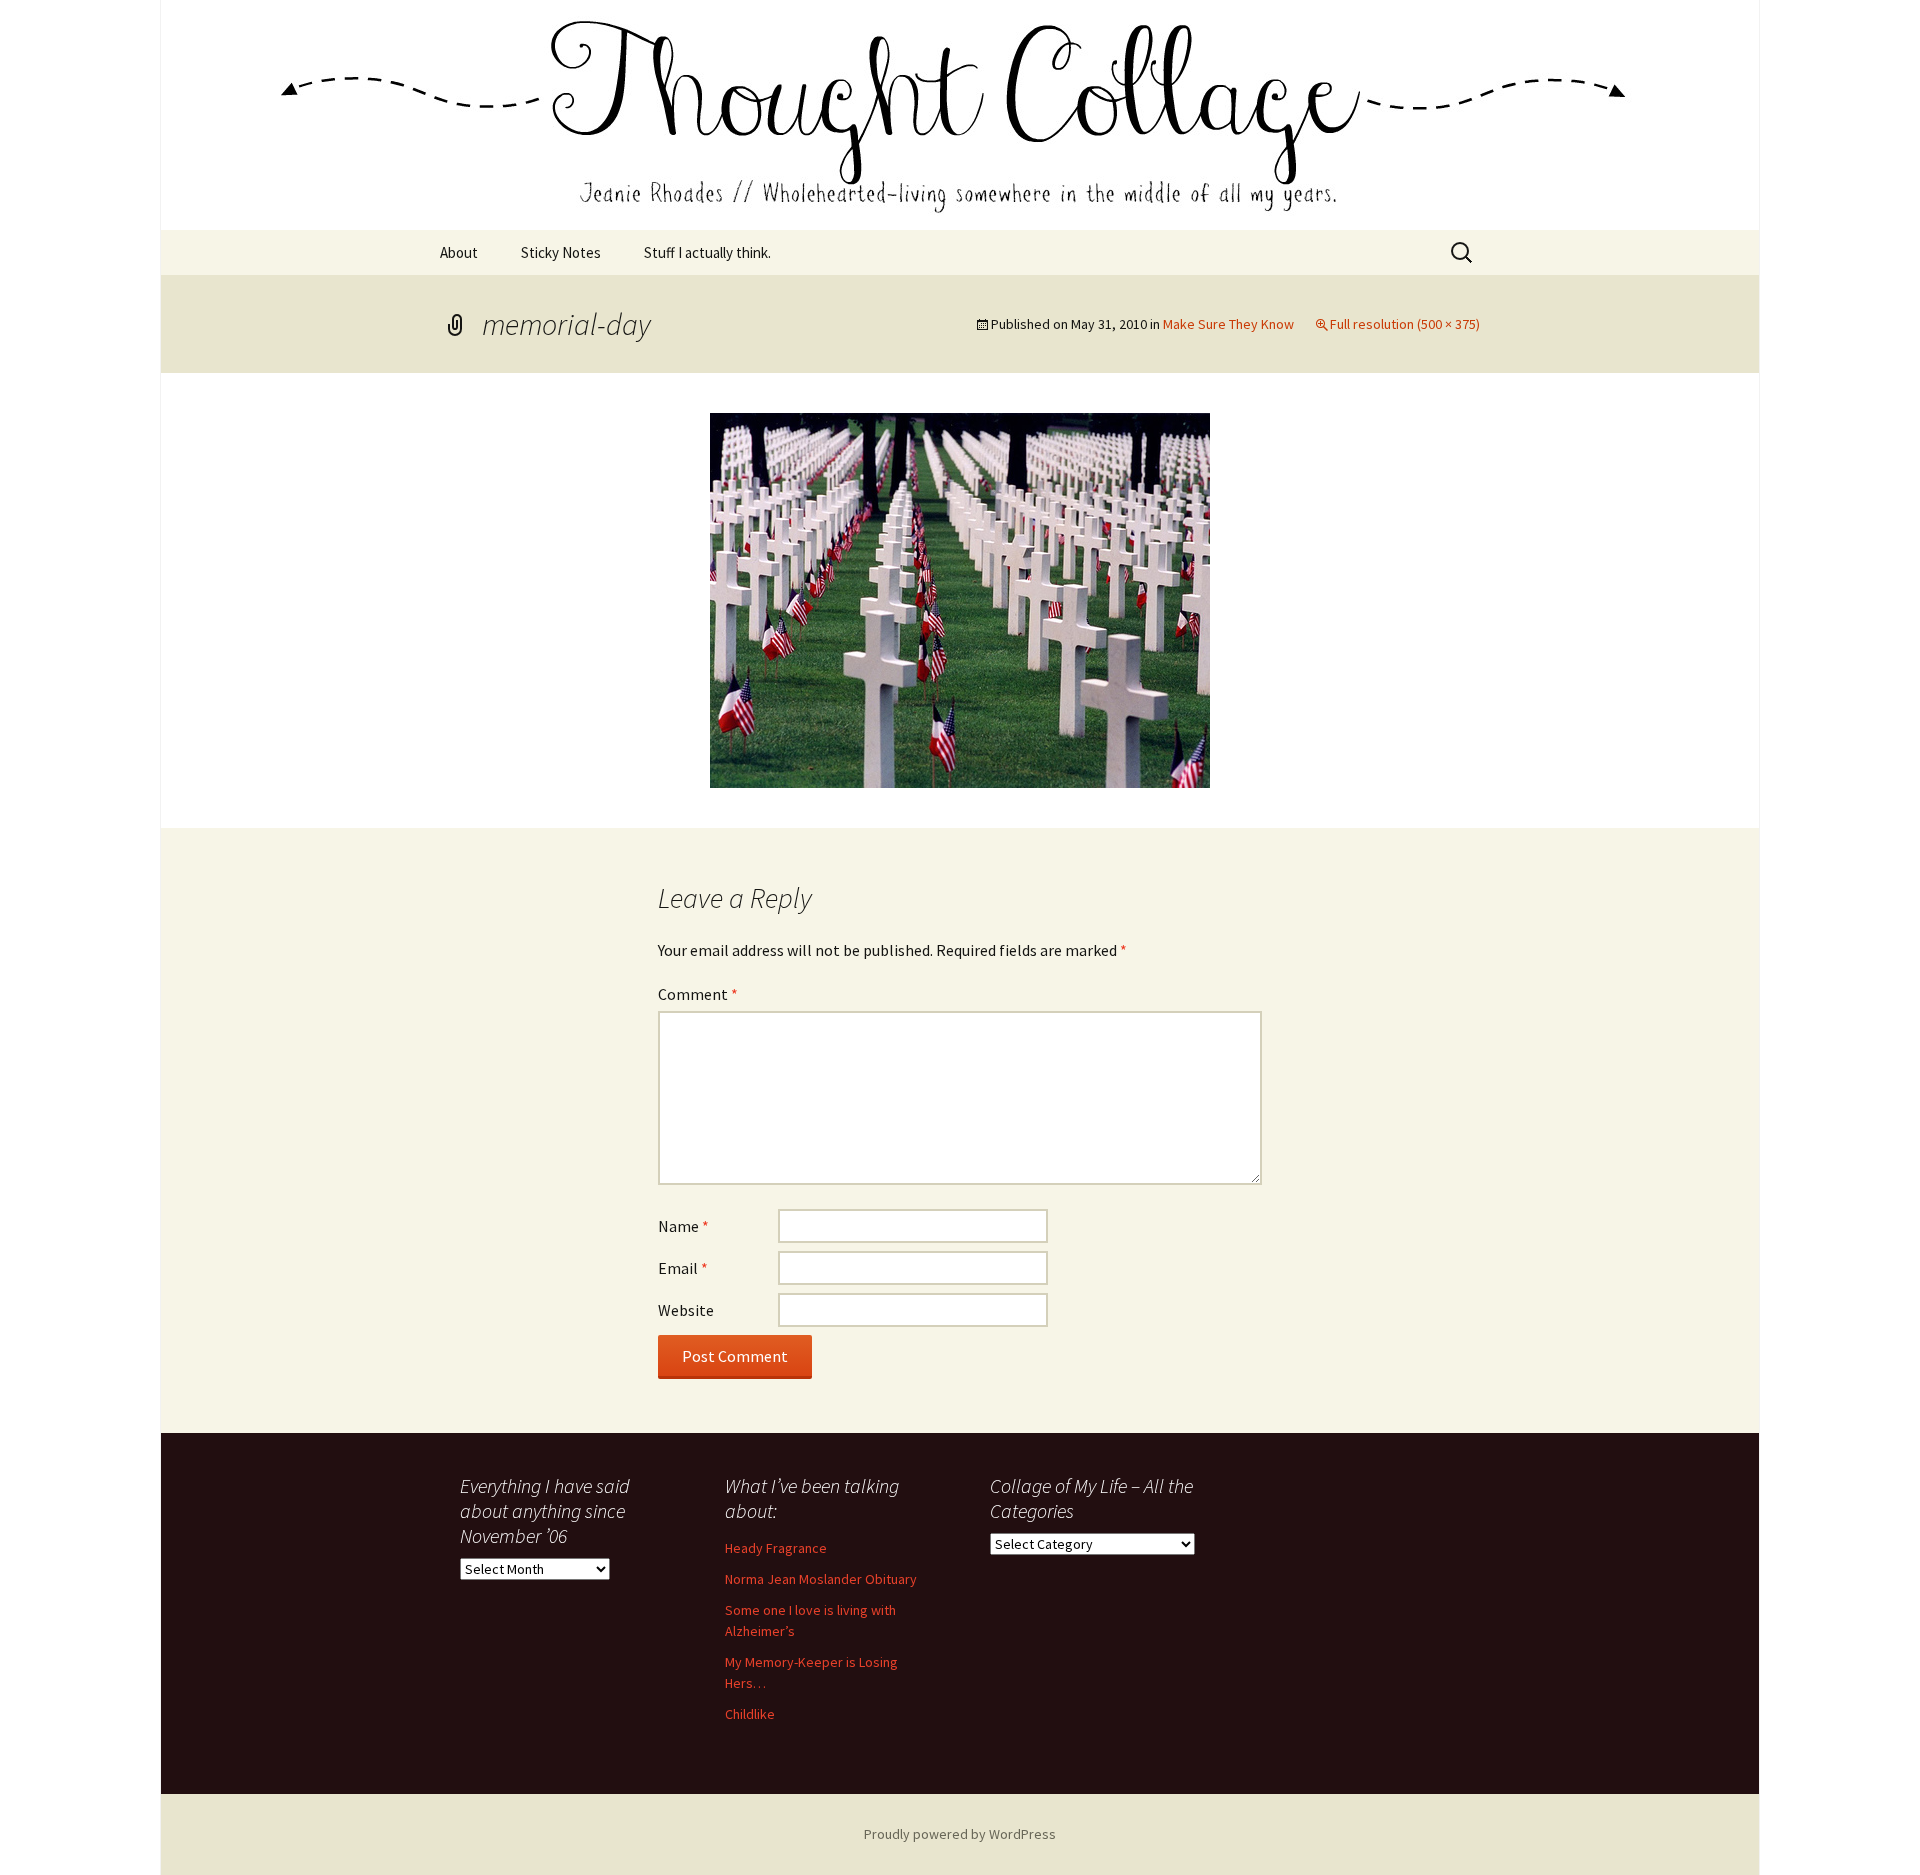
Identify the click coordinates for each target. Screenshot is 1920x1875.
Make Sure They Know (1228, 324)
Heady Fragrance (776, 1548)
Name (683, 1226)
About (459, 252)
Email (683, 1268)
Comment (698, 994)
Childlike (750, 1714)
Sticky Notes (561, 252)
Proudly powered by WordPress (960, 1834)
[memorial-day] (960, 598)
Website (686, 1310)
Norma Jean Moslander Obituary (821, 1579)
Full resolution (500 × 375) (1405, 324)
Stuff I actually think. (707, 252)
